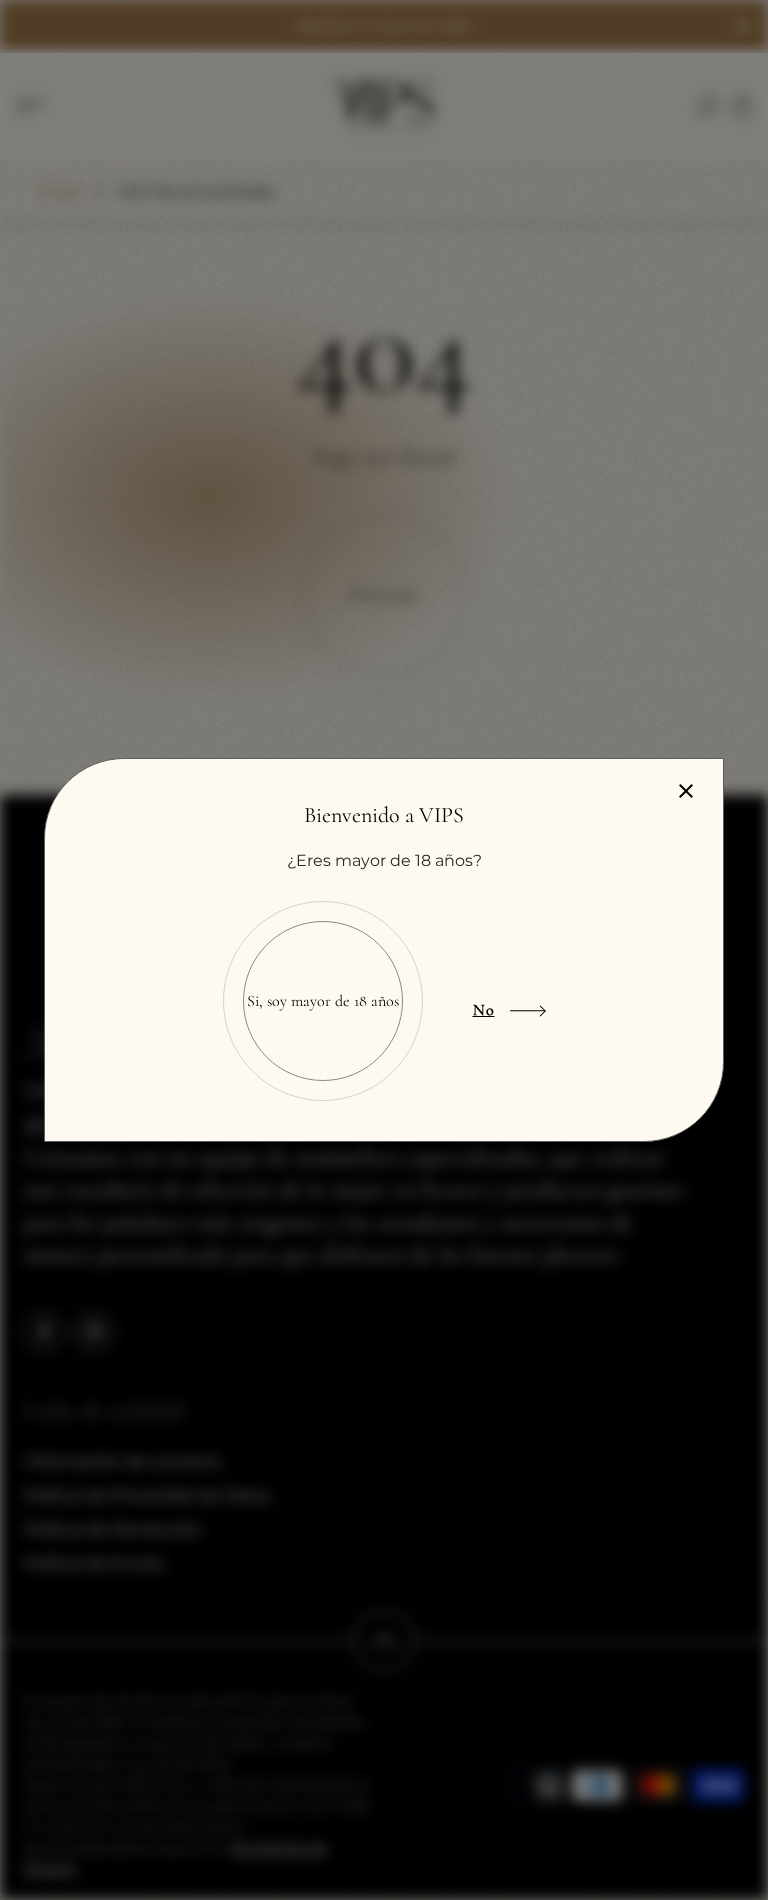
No (484, 1010)
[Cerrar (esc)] (686, 791)
